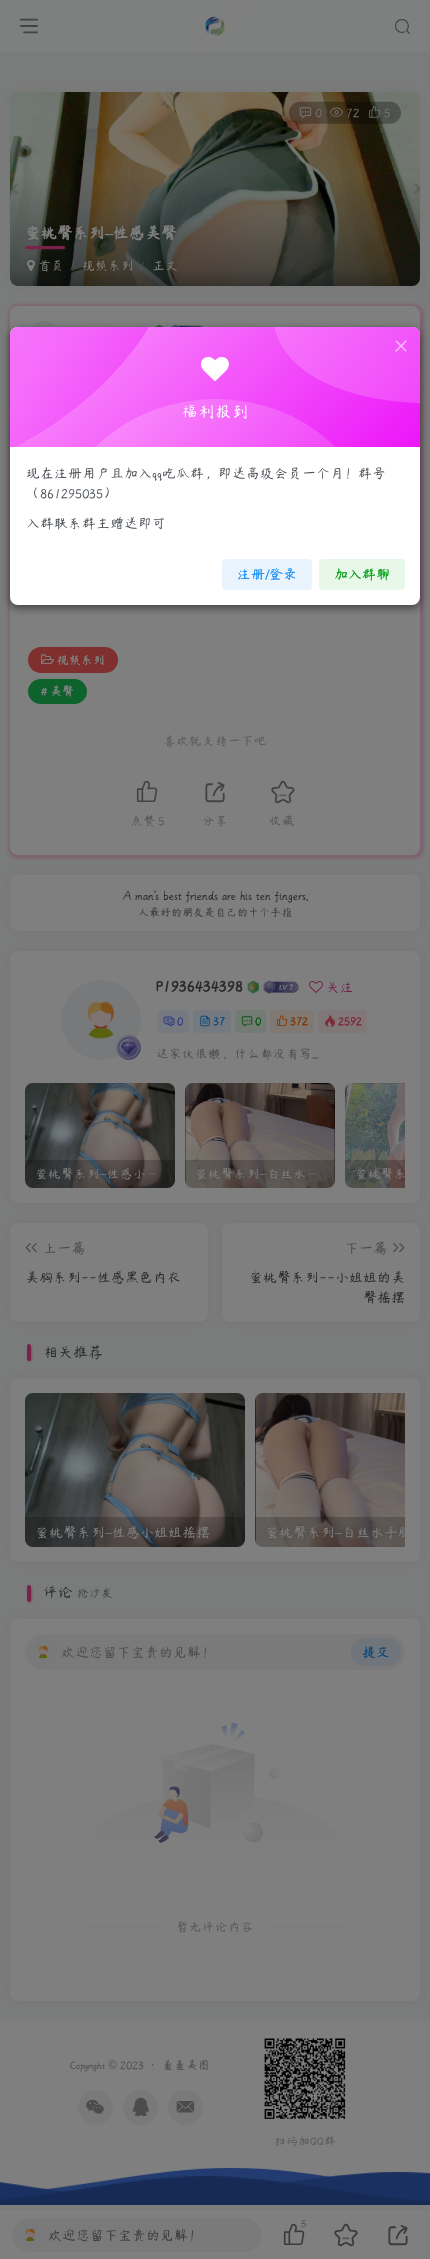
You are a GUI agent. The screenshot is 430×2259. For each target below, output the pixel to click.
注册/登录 (267, 574)
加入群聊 (362, 574)
